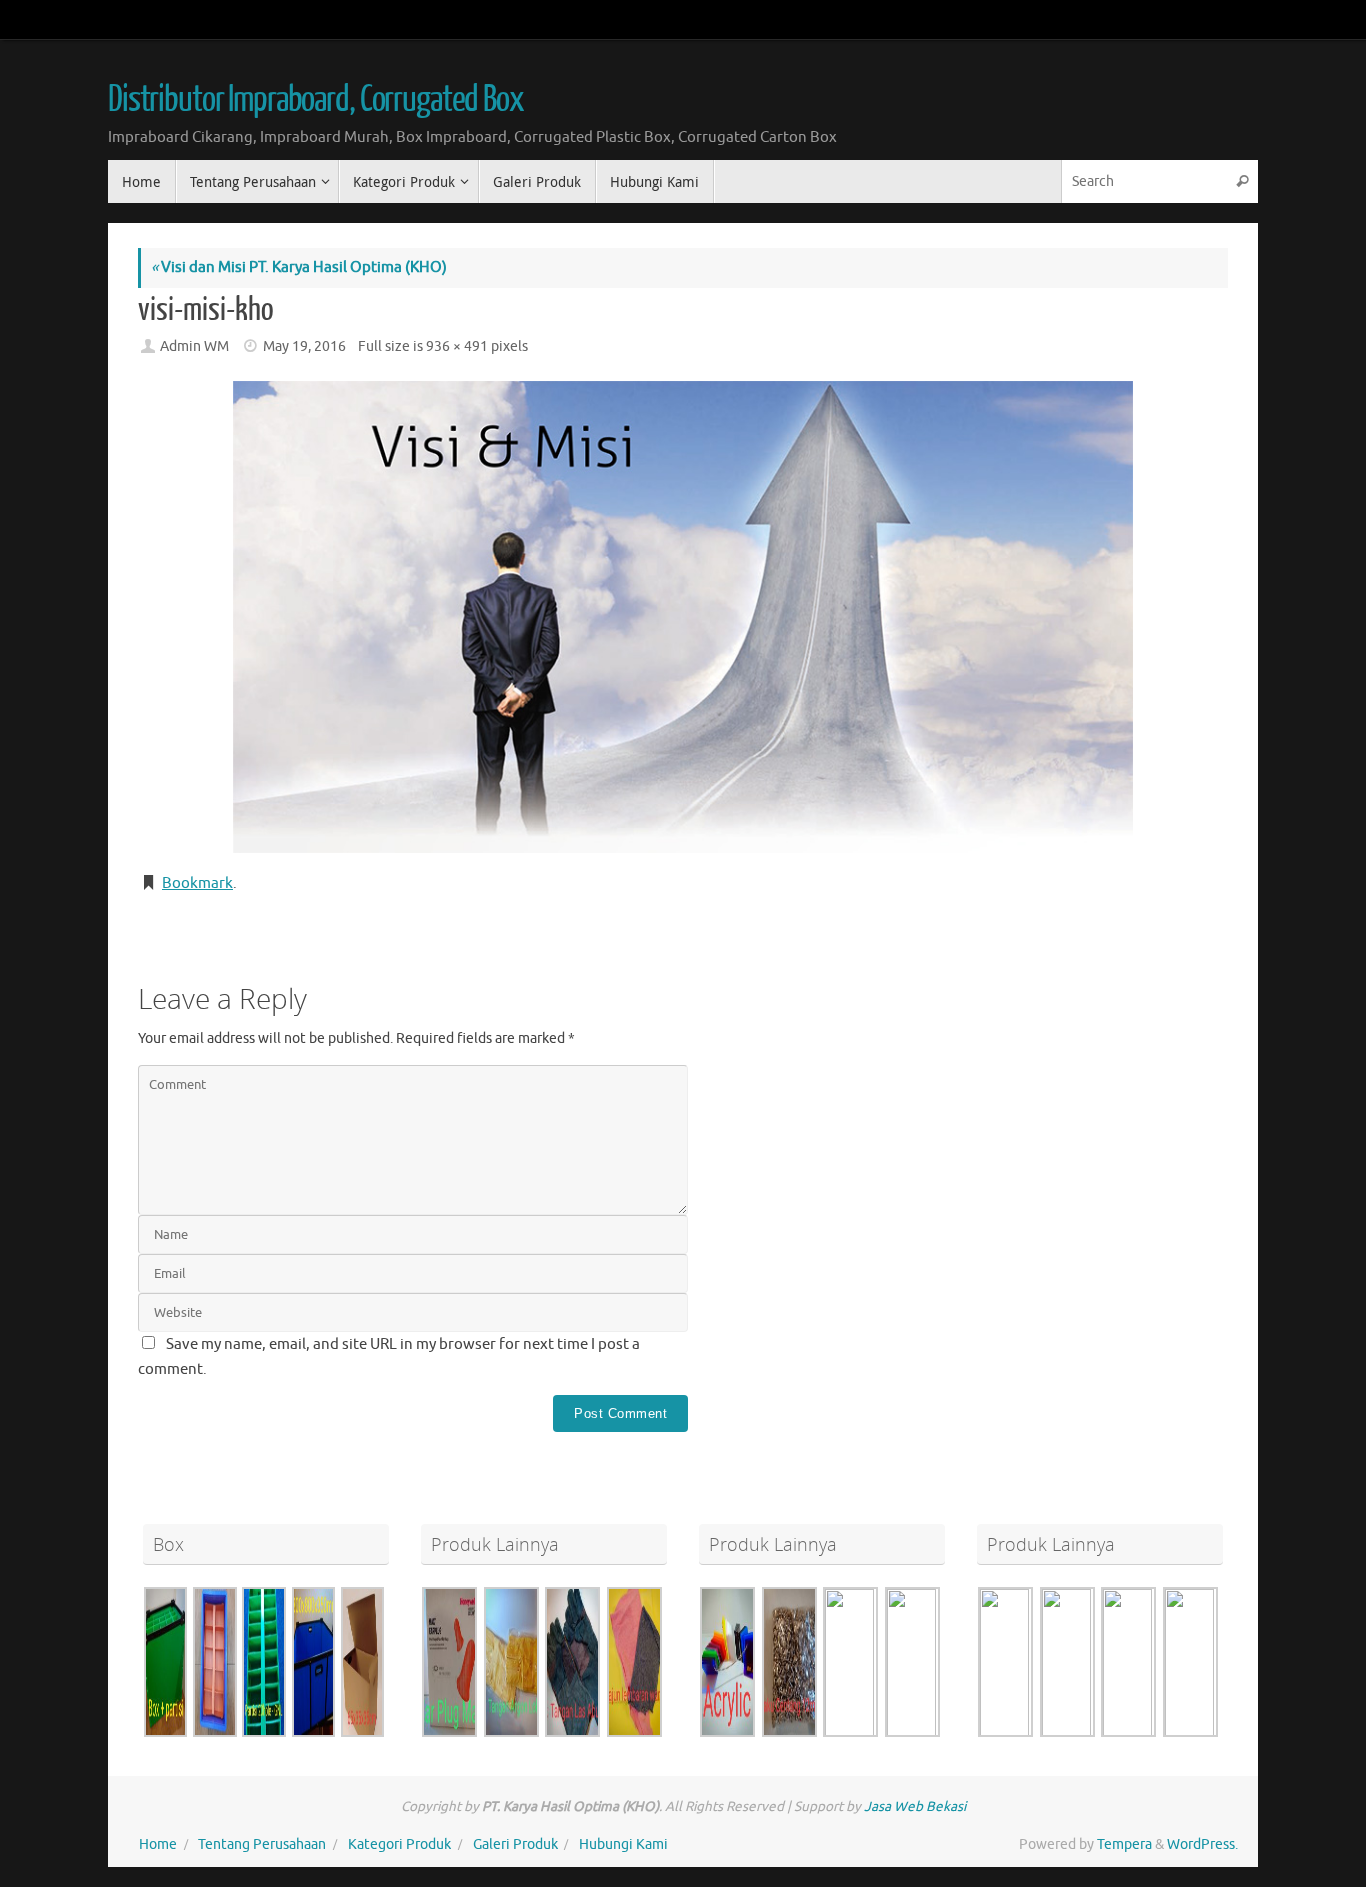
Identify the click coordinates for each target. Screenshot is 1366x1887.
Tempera (1124, 1844)
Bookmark (197, 883)
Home (158, 1844)
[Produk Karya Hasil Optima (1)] (1006, 1662)
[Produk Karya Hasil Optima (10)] (789, 1662)
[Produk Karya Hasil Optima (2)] (1067, 1662)
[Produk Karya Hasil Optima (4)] (728, 1662)
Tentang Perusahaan (262, 1844)
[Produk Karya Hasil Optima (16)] (263, 1662)
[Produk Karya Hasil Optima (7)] (450, 1662)
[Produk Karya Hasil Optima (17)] (1190, 1662)
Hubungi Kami (623, 1844)
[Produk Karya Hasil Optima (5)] (165, 1662)
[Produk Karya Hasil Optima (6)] (313, 1662)
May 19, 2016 (304, 346)
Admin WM (194, 346)
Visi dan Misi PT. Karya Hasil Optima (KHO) (299, 267)
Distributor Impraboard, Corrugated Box (316, 100)
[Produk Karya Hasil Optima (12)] (635, 1662)
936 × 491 (457, 346)
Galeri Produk (515, 1844)
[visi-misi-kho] (683, 617)
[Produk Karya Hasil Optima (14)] (912, 1662)
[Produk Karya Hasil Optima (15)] (1129, 1662)
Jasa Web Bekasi (915, 1806)
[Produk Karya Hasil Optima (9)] (573, 1662)
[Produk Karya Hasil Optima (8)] (511, 1662)
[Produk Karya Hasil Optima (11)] (214, 1662)
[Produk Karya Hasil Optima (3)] (362, 1662)
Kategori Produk (399, 1844)
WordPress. (1202, 1844)
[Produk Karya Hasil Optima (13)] (851, 1662)
